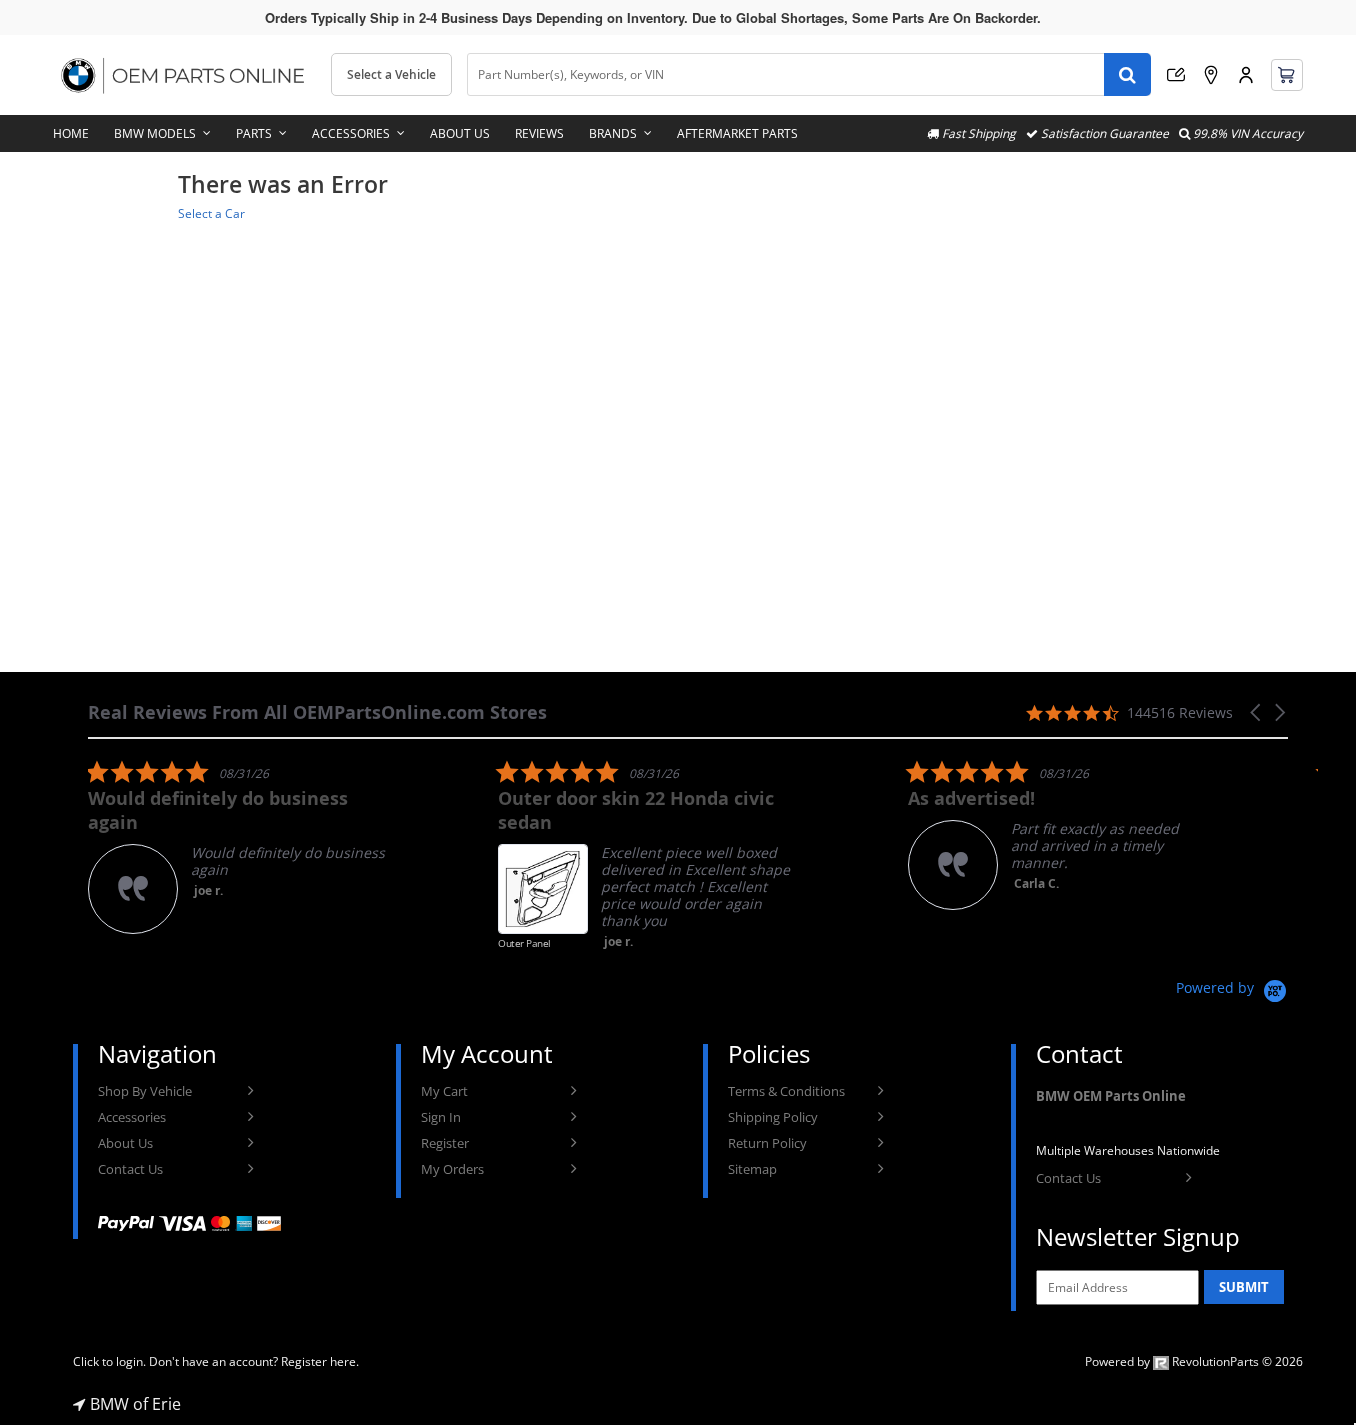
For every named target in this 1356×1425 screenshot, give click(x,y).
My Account (1246, 75)
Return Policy (767, 1143)
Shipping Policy (773, 1117)
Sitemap (752, 1169)
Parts (254, 133)
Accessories (351, 133)
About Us (460, 133)
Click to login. (109, 1361)
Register (445, 1143)
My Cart (444, 1091)
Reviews (539, 133)
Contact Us (130, 1169)
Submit (1244, 1287)
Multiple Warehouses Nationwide (1128, 1150)
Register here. (320, 1361)
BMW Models (155, 133)
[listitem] (238, 846)
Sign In (441, 1117)
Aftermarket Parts (737, 133)
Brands (613, 133)
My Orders (452, 1169)
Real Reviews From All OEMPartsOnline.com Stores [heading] (317, 712)
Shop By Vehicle (145, 1091)
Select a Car (211, 213)
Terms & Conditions (786, 1091)
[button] (1257, 712)
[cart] (1287, 75)
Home (71, 133)
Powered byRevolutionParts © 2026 (1194, 1361)
